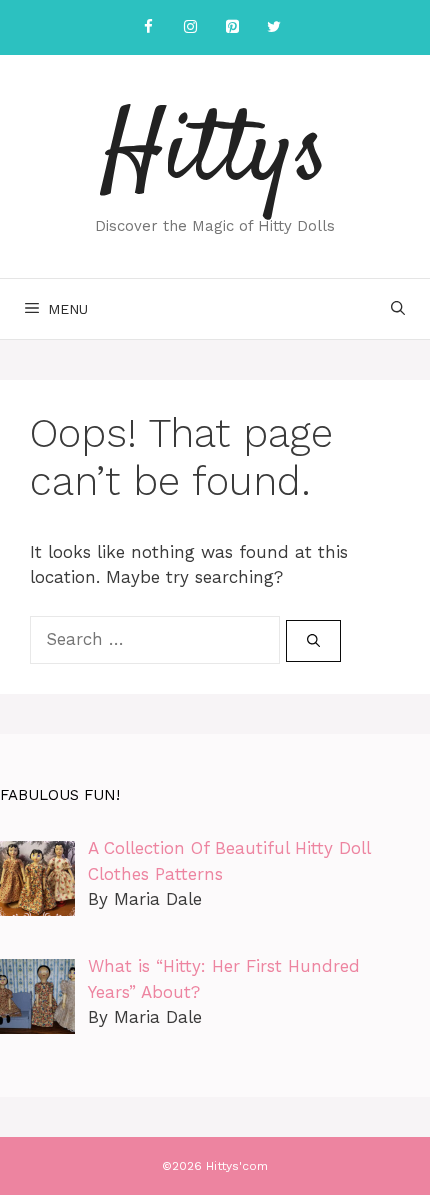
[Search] (313, 641)
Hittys (215, 155)
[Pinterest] (232, 27)
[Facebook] (148, 27)
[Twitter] (274, 27)
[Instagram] (190, 27)
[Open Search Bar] (398, 309)
